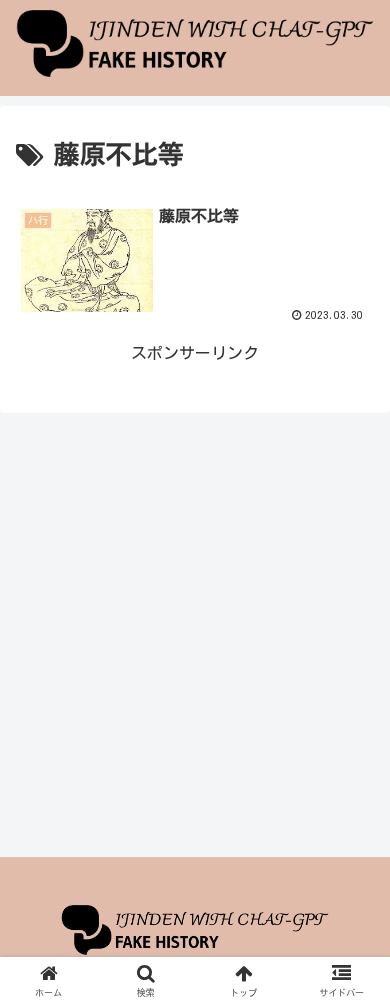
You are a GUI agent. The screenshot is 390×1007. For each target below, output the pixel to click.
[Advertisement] (195, 634)
